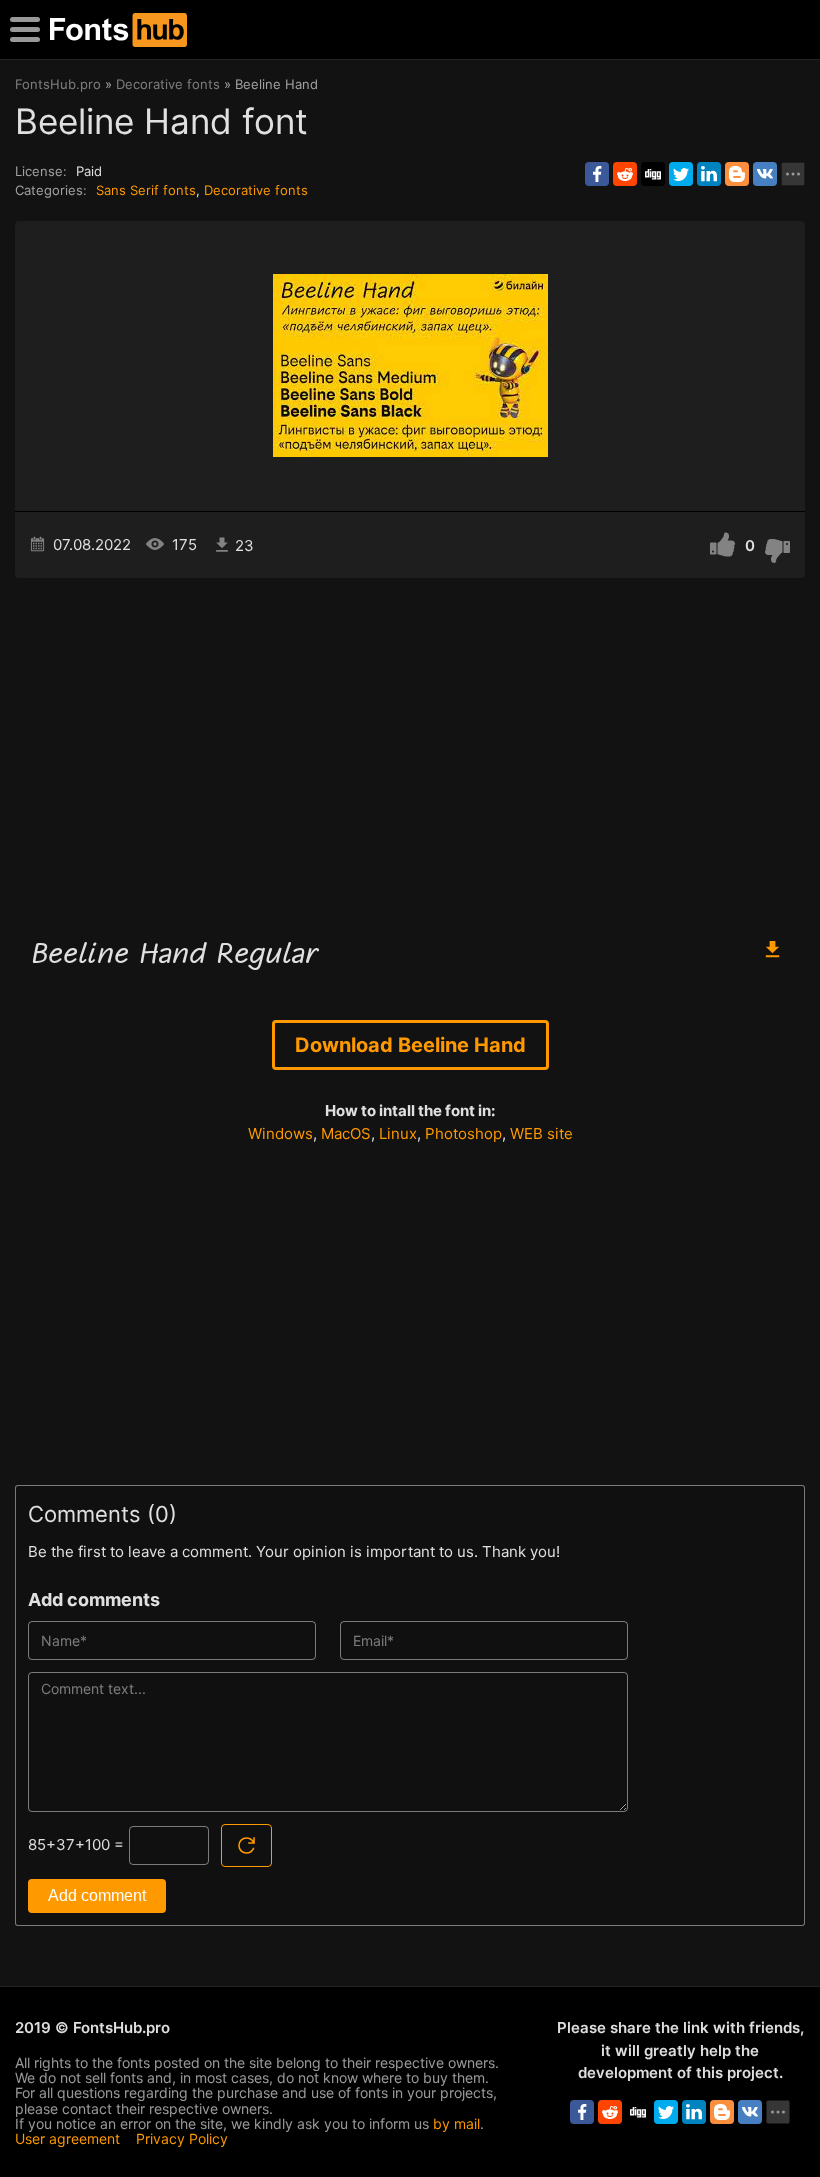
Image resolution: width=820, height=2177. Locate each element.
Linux (398, 1133)
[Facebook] (597, 174)
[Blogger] (737, 174)
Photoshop (463, 1133)
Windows (280, 1133)
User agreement (67, 2138)
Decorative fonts (256, 190)
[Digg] (653, 174)
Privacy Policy (182, 2138)
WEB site (541, 1133)
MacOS (346, 1133)
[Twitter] (681, 174)
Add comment (97, 1895)
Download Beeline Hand (410, 1045)
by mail (456, 2123)
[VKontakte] (765, 174)
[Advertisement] (410, 748)
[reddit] (625, 174)
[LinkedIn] (709, 174)
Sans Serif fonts (146, 190)
